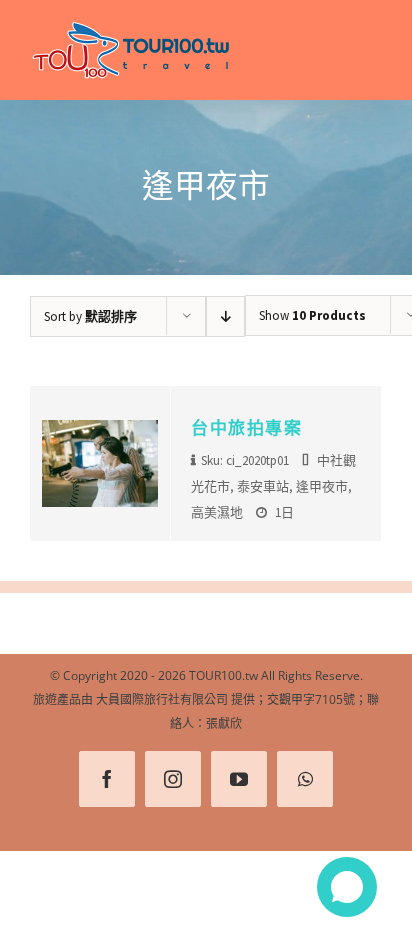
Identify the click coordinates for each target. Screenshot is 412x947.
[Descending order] (225, 316)
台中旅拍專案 (246, 428)
